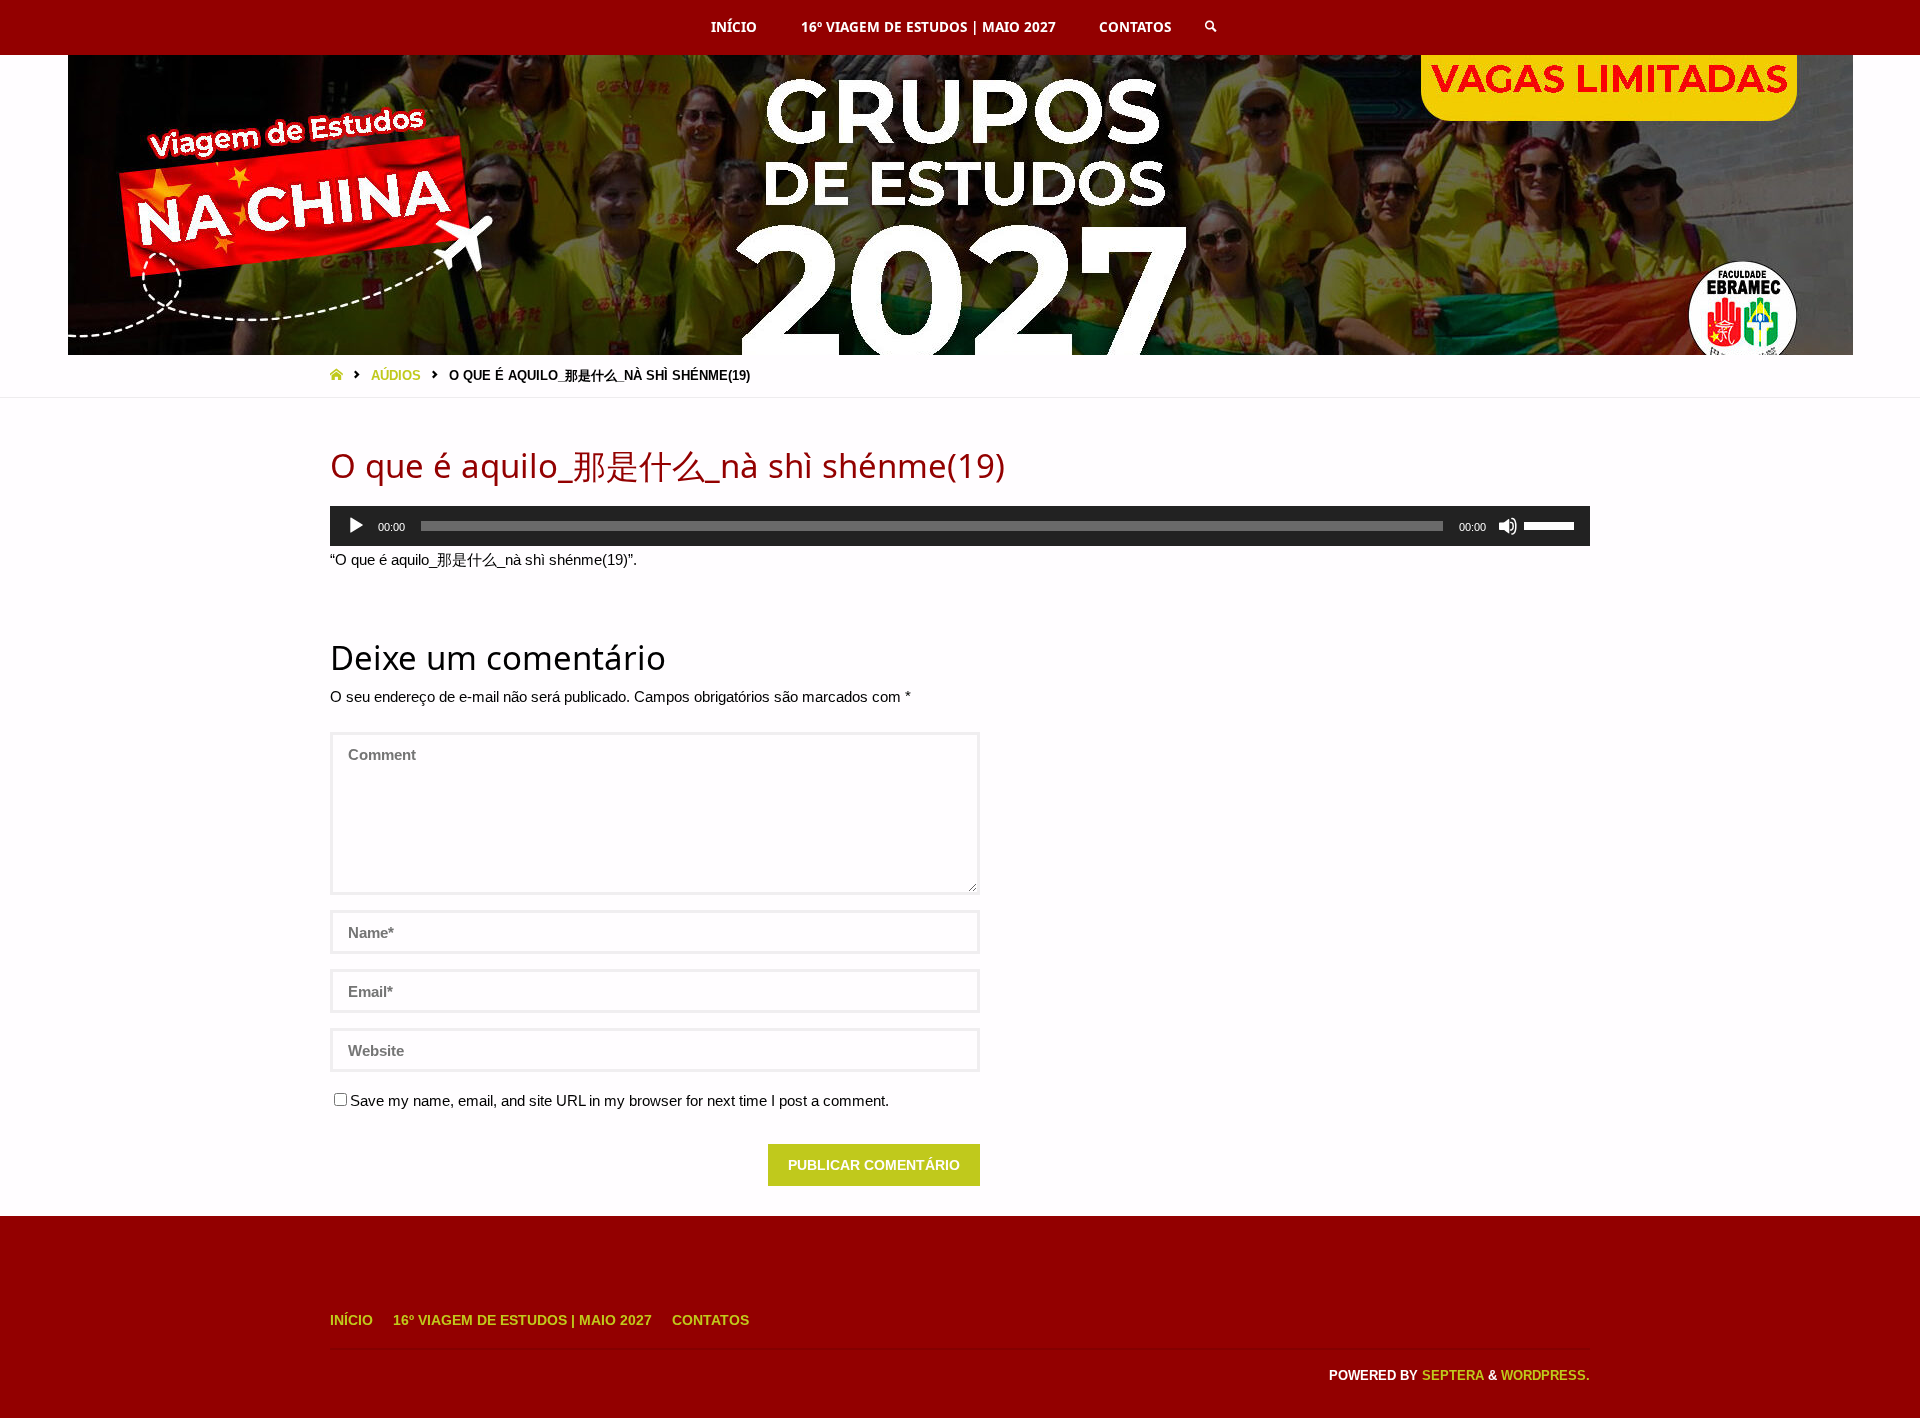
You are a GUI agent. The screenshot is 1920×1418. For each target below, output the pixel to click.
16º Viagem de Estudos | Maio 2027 (522, 1320)
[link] (1211, 27)
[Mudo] (1508, 526)
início (351, 1320)
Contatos (710, 1320)
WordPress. (1545, 1375)
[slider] (1552, 524)
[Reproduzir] (356, 526)
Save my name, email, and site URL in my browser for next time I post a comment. (619, 1100)
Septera (1451, 1375)
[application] (960, 526)
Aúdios (396, 375)
